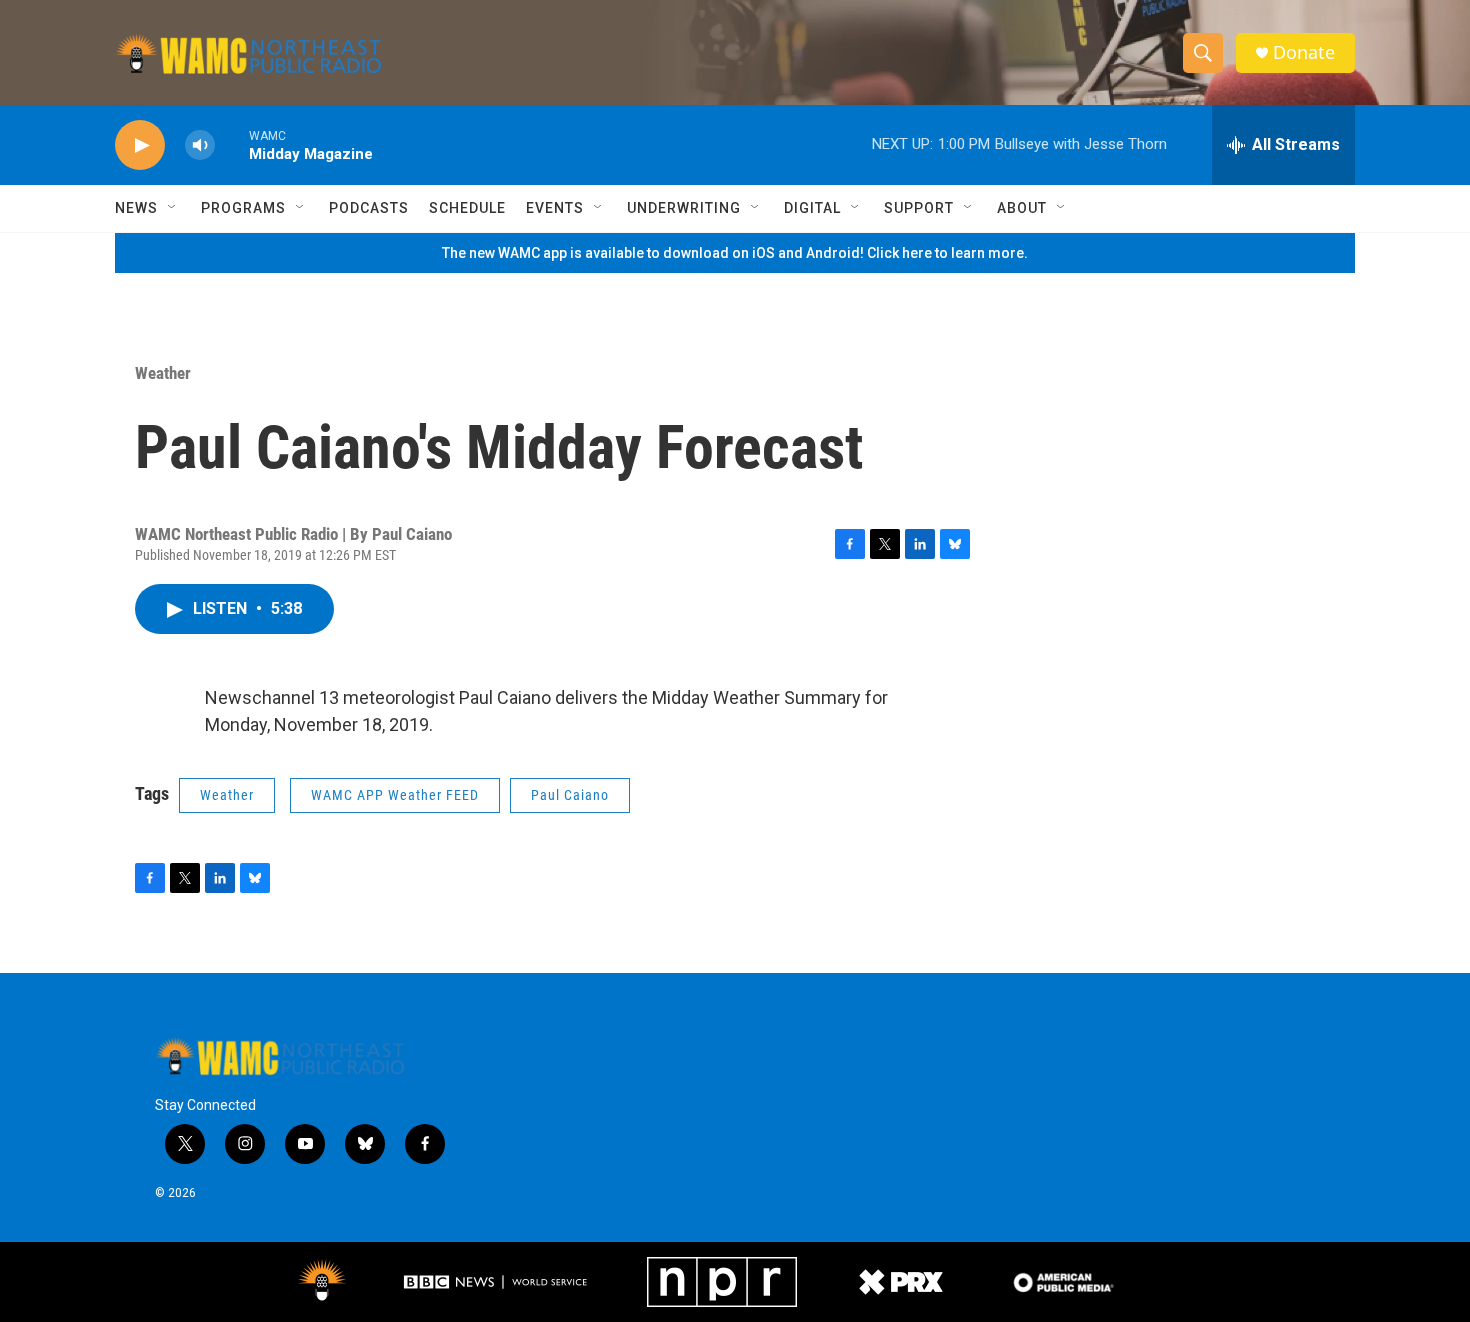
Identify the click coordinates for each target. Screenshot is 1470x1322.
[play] (140, 145)
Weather (163, 373)
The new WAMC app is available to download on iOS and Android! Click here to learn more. (735, 253)
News (136, 208)
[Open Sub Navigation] (173, 208)
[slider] (232, 144)
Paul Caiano (570, 795)
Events (555, 208)
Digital (812, 208)
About (1022, 208)
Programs (243, 208)
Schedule (467, 208)
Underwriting (684, 208)
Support (919, 208)
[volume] (200, 145)
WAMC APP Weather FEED (395, 795)
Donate (1304, 52)
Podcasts (369, 208)
